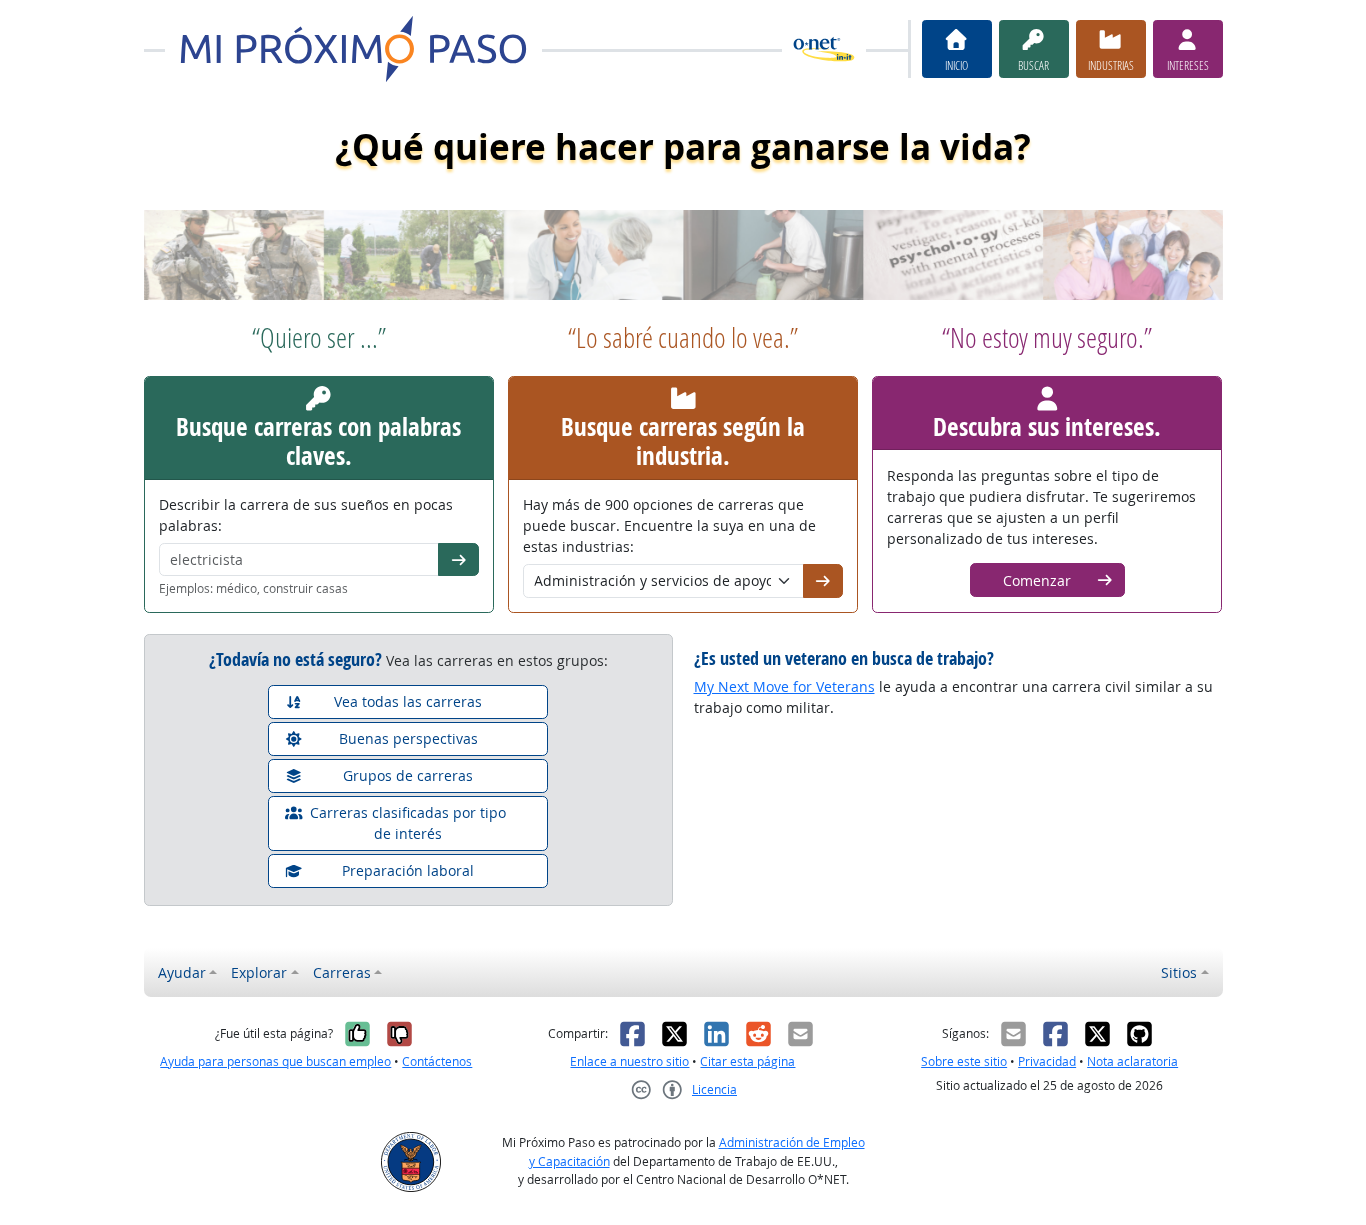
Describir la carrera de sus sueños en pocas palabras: (306, 515)
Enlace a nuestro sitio (629, 1061)
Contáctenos (437, 1061)
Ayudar (182, 972)
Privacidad (1047, 1061)
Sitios (1179, 972)
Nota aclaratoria (1132, 1061)
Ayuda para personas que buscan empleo (275, 1061)
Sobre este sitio (964, 1061)
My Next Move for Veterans (784, 686)
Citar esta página (747, 1061)
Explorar (259, 972)
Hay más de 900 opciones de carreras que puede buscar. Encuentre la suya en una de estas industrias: (669, 525)
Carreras (342, 972)
